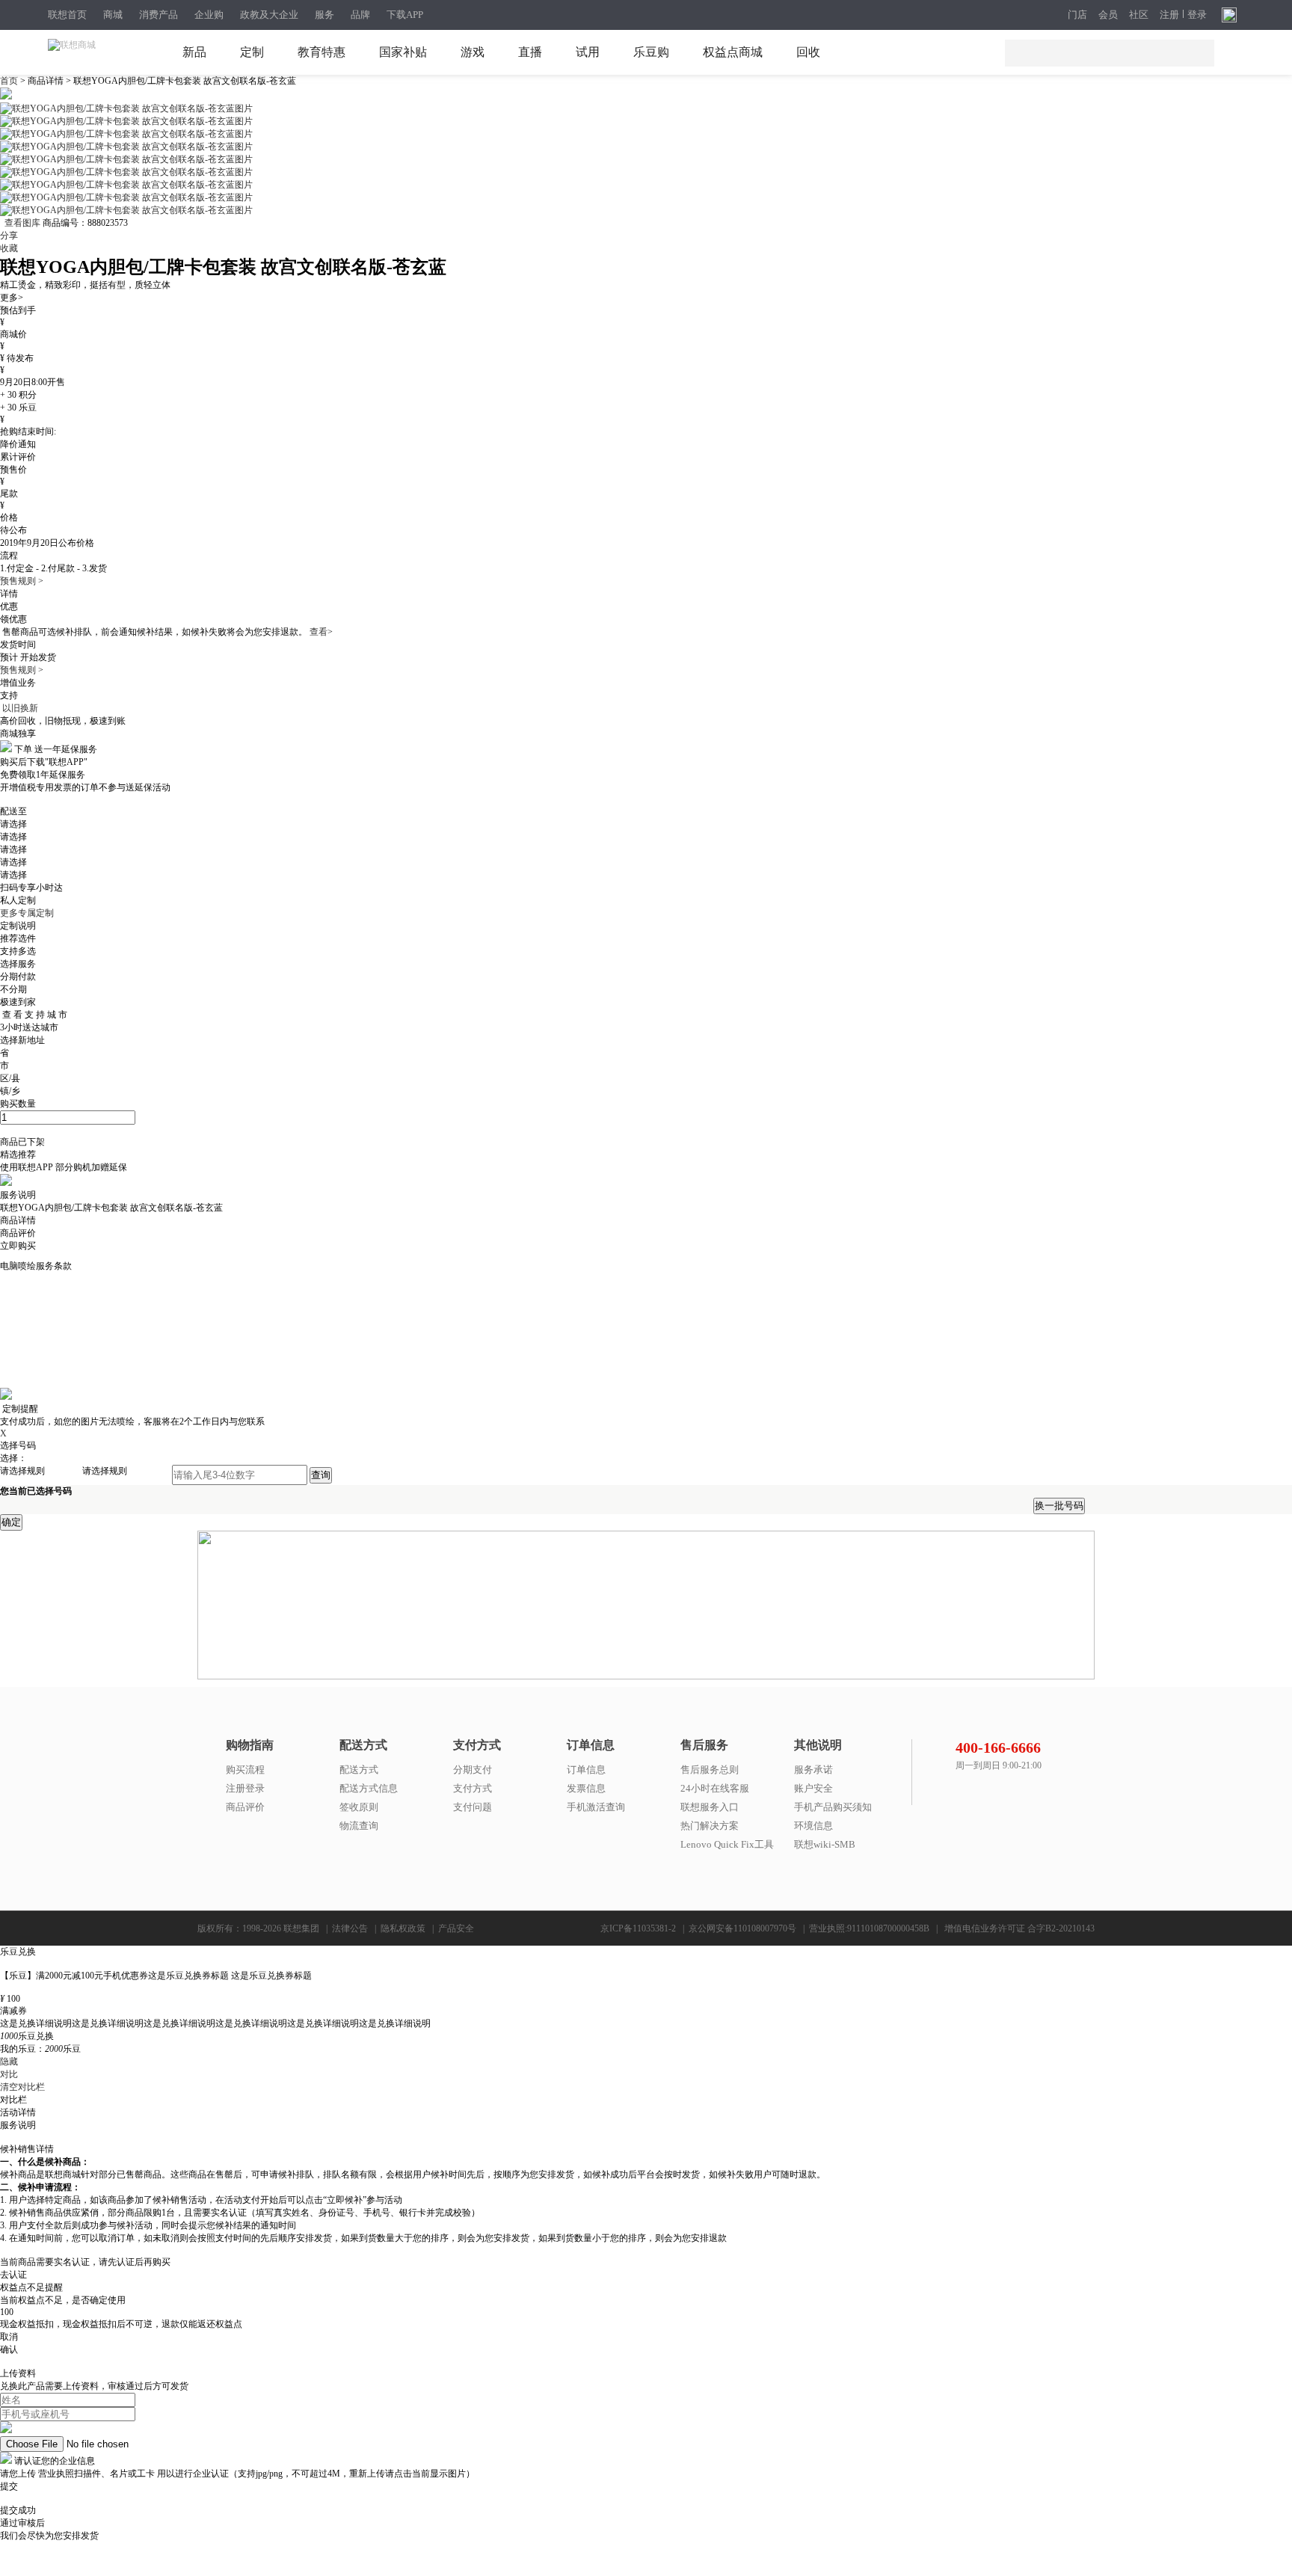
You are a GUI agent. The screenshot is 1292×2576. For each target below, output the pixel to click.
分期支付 (473, 1770)
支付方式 (473, 1788)
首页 (10, 81)
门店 (1077, 15)
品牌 (360, 15)
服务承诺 (813, 1770)
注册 (1169, 15)
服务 (324, 15)
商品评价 (245, 1807)
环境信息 (813, 1826)
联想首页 (67, 15)
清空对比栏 (22, 2087)
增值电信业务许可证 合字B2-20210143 (1019, 1928)
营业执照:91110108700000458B (869, 1928)
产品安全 (456, 1928)
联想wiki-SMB (825, 1844)
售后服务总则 (710, 1770)
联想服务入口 (710, 1807)
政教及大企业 (269, 15)
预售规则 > (22, 581)
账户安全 (813, 1788)
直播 (530, 52)
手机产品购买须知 (833, 1807)
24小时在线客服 (715, 1788)
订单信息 (586, 1770)
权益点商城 (733, 52)
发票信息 (586, 1788)
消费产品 (159, 15)
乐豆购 (651, 52)
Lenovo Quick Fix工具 (727, 1844)
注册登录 (245, 1788)
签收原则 (359, 1807)
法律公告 (350, 1928)
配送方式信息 (369, 1788)
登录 (1197, 15)
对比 (9, 2074)
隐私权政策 (403, 1928)
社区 (1139, 15)
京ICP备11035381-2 (638, 1928)
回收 (808, 52)
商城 (113, 15)
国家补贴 (403, 52)
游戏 (473, 52)
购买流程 (245, 1770)
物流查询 (359, 1826)
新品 (194, 52)
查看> (321, 632)
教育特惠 (322, 52)
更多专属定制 (27, 913)
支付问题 (473, 1807)
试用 (588, 52)
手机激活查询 (596, 1807)
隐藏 (9, 2062)
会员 (1108, 15)
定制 (252, 52)
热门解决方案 (710, 1826)
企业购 (209, 15)
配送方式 (359, 1770)
